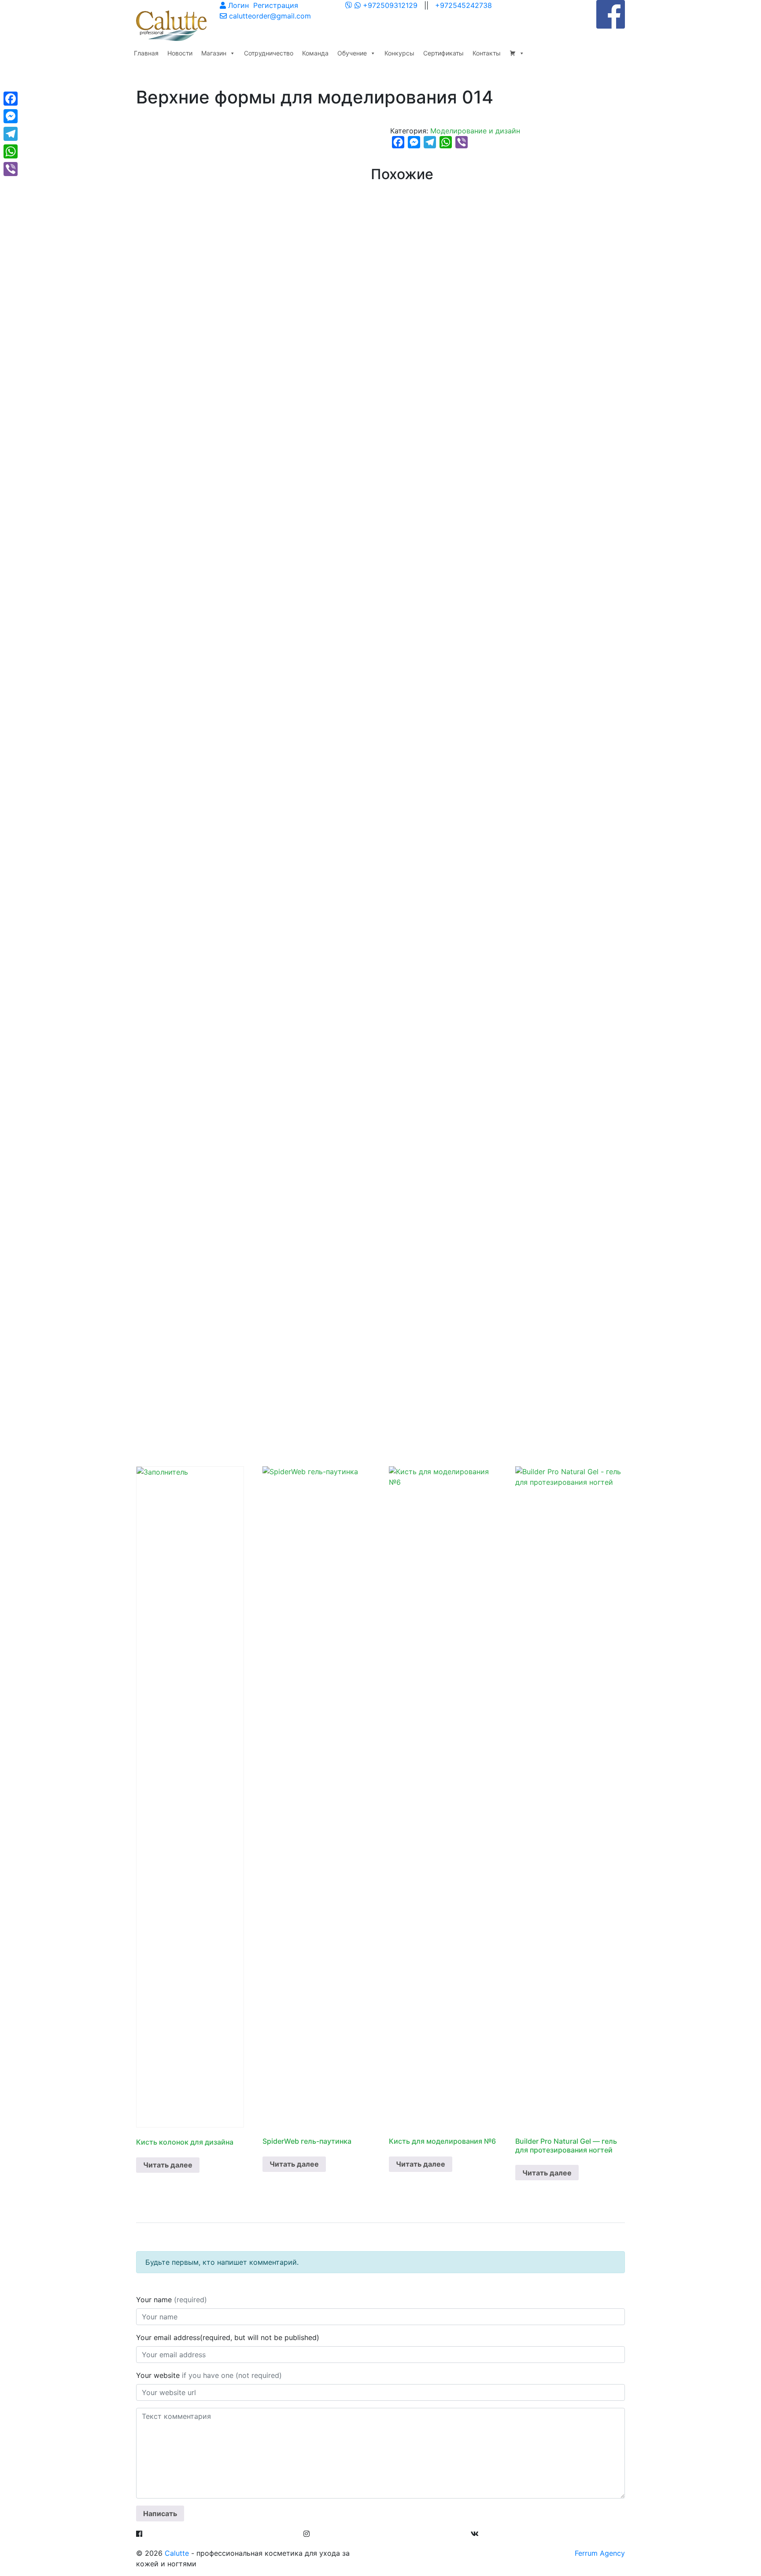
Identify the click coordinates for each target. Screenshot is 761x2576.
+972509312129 (390, 5)
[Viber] (11, 169)
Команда (315, 53)
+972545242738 (464, 5)
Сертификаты (443, 53)
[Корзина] (517, 53)
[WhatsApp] (358, 5)
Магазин (214, 53)
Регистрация (275, 5)
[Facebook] (11, 99)
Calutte (177, 2553)
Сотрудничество (269, 53)
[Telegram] (11, 134)
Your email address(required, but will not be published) (229, 2337)
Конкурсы (399, 53)
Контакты (487, 53)
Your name (172, 2300)
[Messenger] (11, 116)
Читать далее (168, 2165)
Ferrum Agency (600, 2553)
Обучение (352, 53)
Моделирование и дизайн (475, 131)
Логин (237, 5)
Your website (209, 2375)
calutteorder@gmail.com (269, 16)
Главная (146, 53)
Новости (180, 53)
